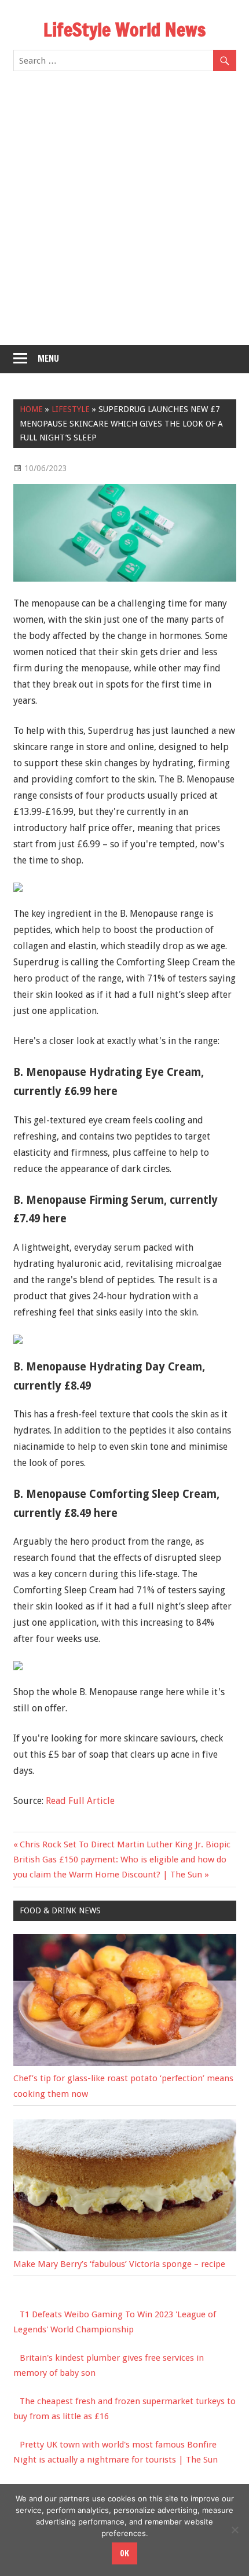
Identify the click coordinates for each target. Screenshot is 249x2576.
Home (31, 409)
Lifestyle (71, 409)
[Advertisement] (124, 215)
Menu (48, 359)
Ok (124, 2553)
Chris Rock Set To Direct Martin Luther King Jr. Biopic (125, 1844)
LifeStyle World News (124, 30)
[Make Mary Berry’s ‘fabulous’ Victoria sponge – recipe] (125, 2248)
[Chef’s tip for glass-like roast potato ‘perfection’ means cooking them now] (125, 2063)
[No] (235, 2530)
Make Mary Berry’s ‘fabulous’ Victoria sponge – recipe (119, 2264)
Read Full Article (80, 1801)
